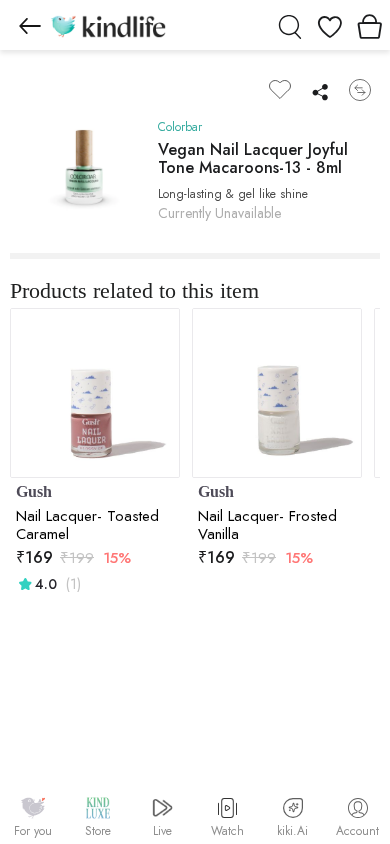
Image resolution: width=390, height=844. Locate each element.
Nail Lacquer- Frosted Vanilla (267, 525)
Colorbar (180, 127)
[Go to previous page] (30, 25)
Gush (34, 491)
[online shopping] (108, 25)
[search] (290, 25)
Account (357, 831)
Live (162, 831)
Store (98, 831)
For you (33, 831)
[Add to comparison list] (360, 90)
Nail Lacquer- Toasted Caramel (87, 525)
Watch (227, 831)
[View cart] (370, 25)
